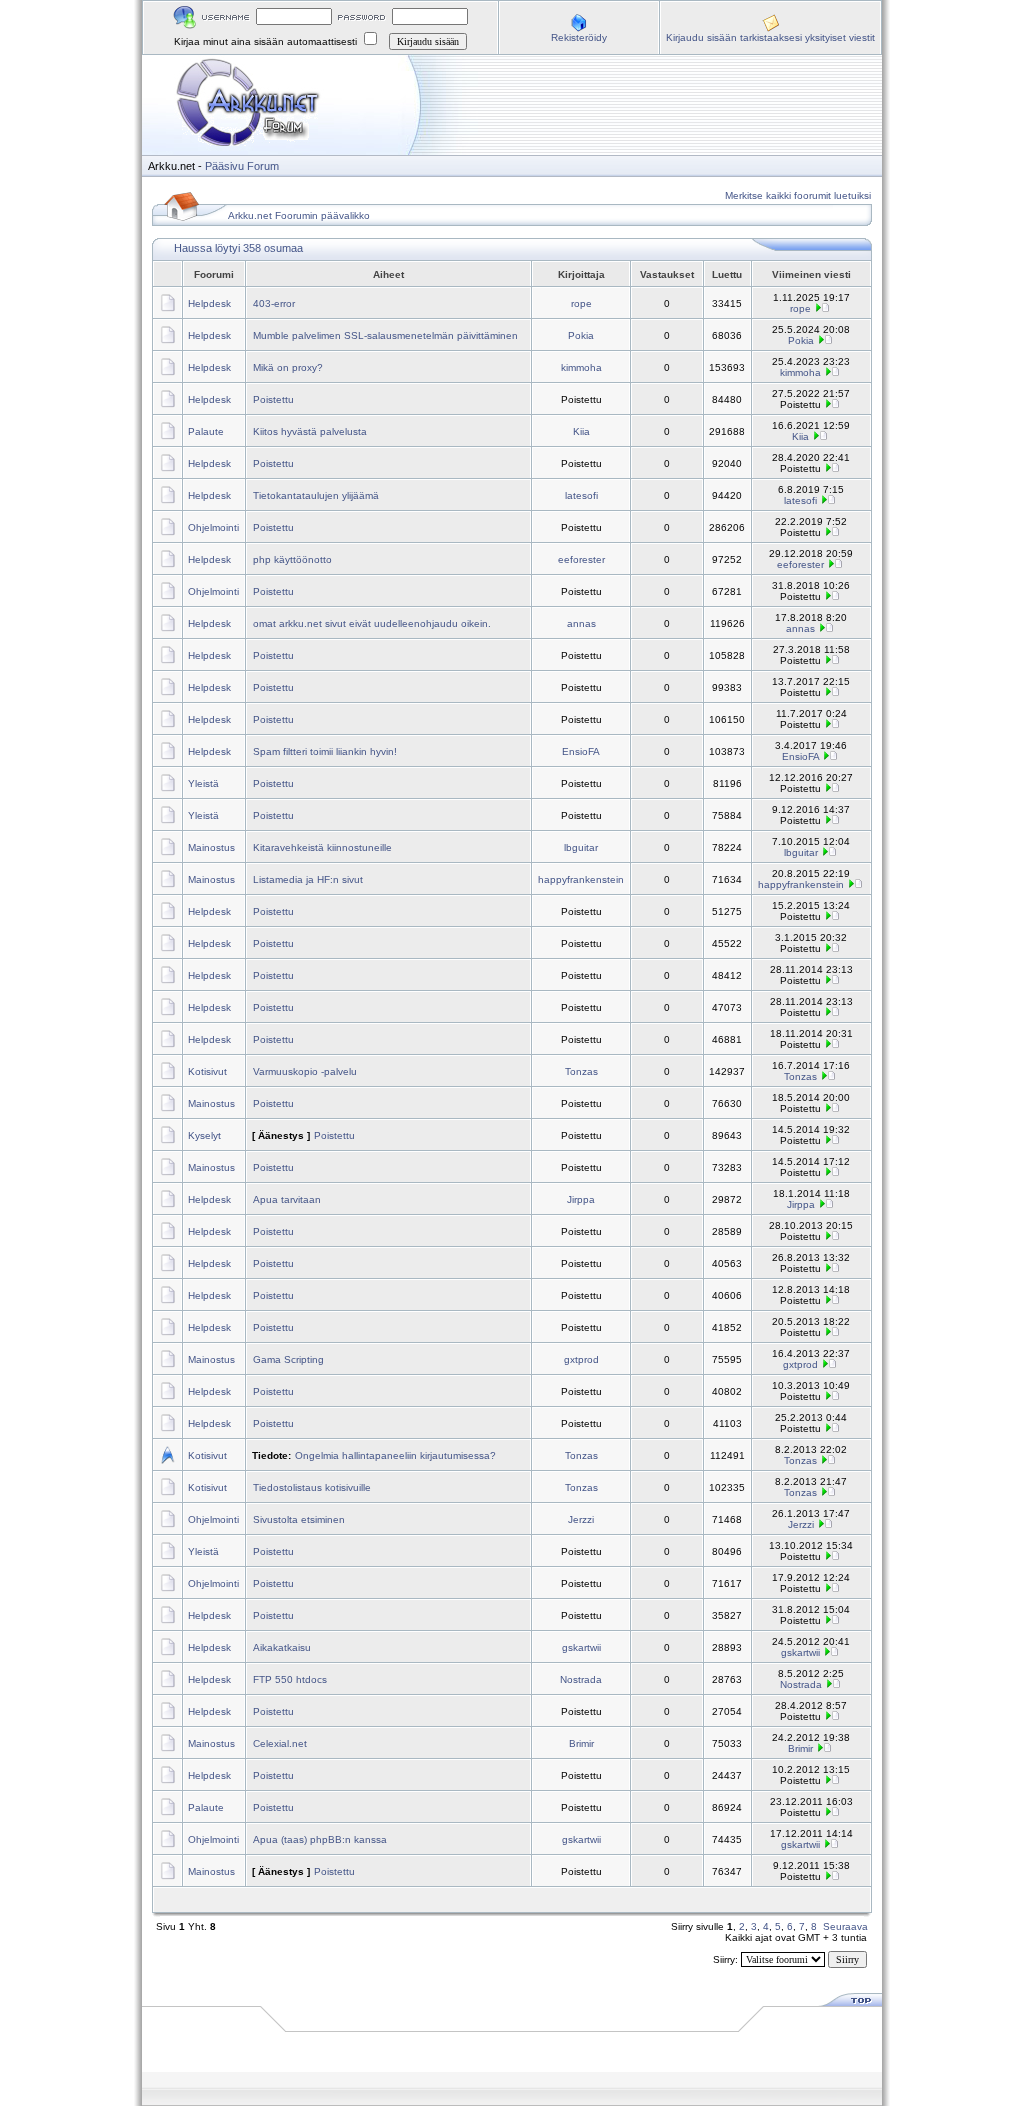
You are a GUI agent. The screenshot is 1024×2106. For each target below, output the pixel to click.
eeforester (581, 559)
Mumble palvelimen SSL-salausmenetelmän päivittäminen (385, 335)
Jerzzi (581, 1519)
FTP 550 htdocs (290, 1679)
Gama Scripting (288, 1359)
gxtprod (581, 1359)
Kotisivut (207, 1071)
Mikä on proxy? (288, 367)
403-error (274, 303)
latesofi (581, 495)
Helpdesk (209, 303)
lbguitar (581, 847)
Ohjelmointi (213, 527)
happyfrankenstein (581, 879)
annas (581, 623)
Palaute (206, 431)
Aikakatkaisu (282, 1647)
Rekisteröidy (579, 37)
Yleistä (203, 783)
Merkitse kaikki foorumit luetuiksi (798, 195)
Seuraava (845, 1926)
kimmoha (581, 367)
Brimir (581, 1743)
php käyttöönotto (292, 559)
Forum (263, 166)
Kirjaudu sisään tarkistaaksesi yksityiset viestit (770, 37)
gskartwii (581, 1647)
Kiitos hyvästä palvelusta (310, 431)
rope (581, 303)
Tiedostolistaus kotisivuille (312, 1487)
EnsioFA (581, 751)
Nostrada (581, 1679)
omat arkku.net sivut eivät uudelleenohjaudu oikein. (372, 623)
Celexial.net (280, 1743)
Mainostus (211, 847)
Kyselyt (204, 1135)
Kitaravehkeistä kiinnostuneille (322, 847)
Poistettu (273, 399)
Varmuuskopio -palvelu (305, 1071)
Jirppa (581, 1199)
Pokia (581, 335)
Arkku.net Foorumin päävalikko (299, 215)
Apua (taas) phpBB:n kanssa (320, 1839)
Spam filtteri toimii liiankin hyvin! (325, 751)
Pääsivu (224, 166)
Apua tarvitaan (287, 1199)
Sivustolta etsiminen (299, 1519)
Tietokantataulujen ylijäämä (316, 495)
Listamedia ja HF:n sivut (308, 879)
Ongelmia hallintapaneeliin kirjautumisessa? (395, 1455)
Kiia (581, 431)
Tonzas (581, 1071)
